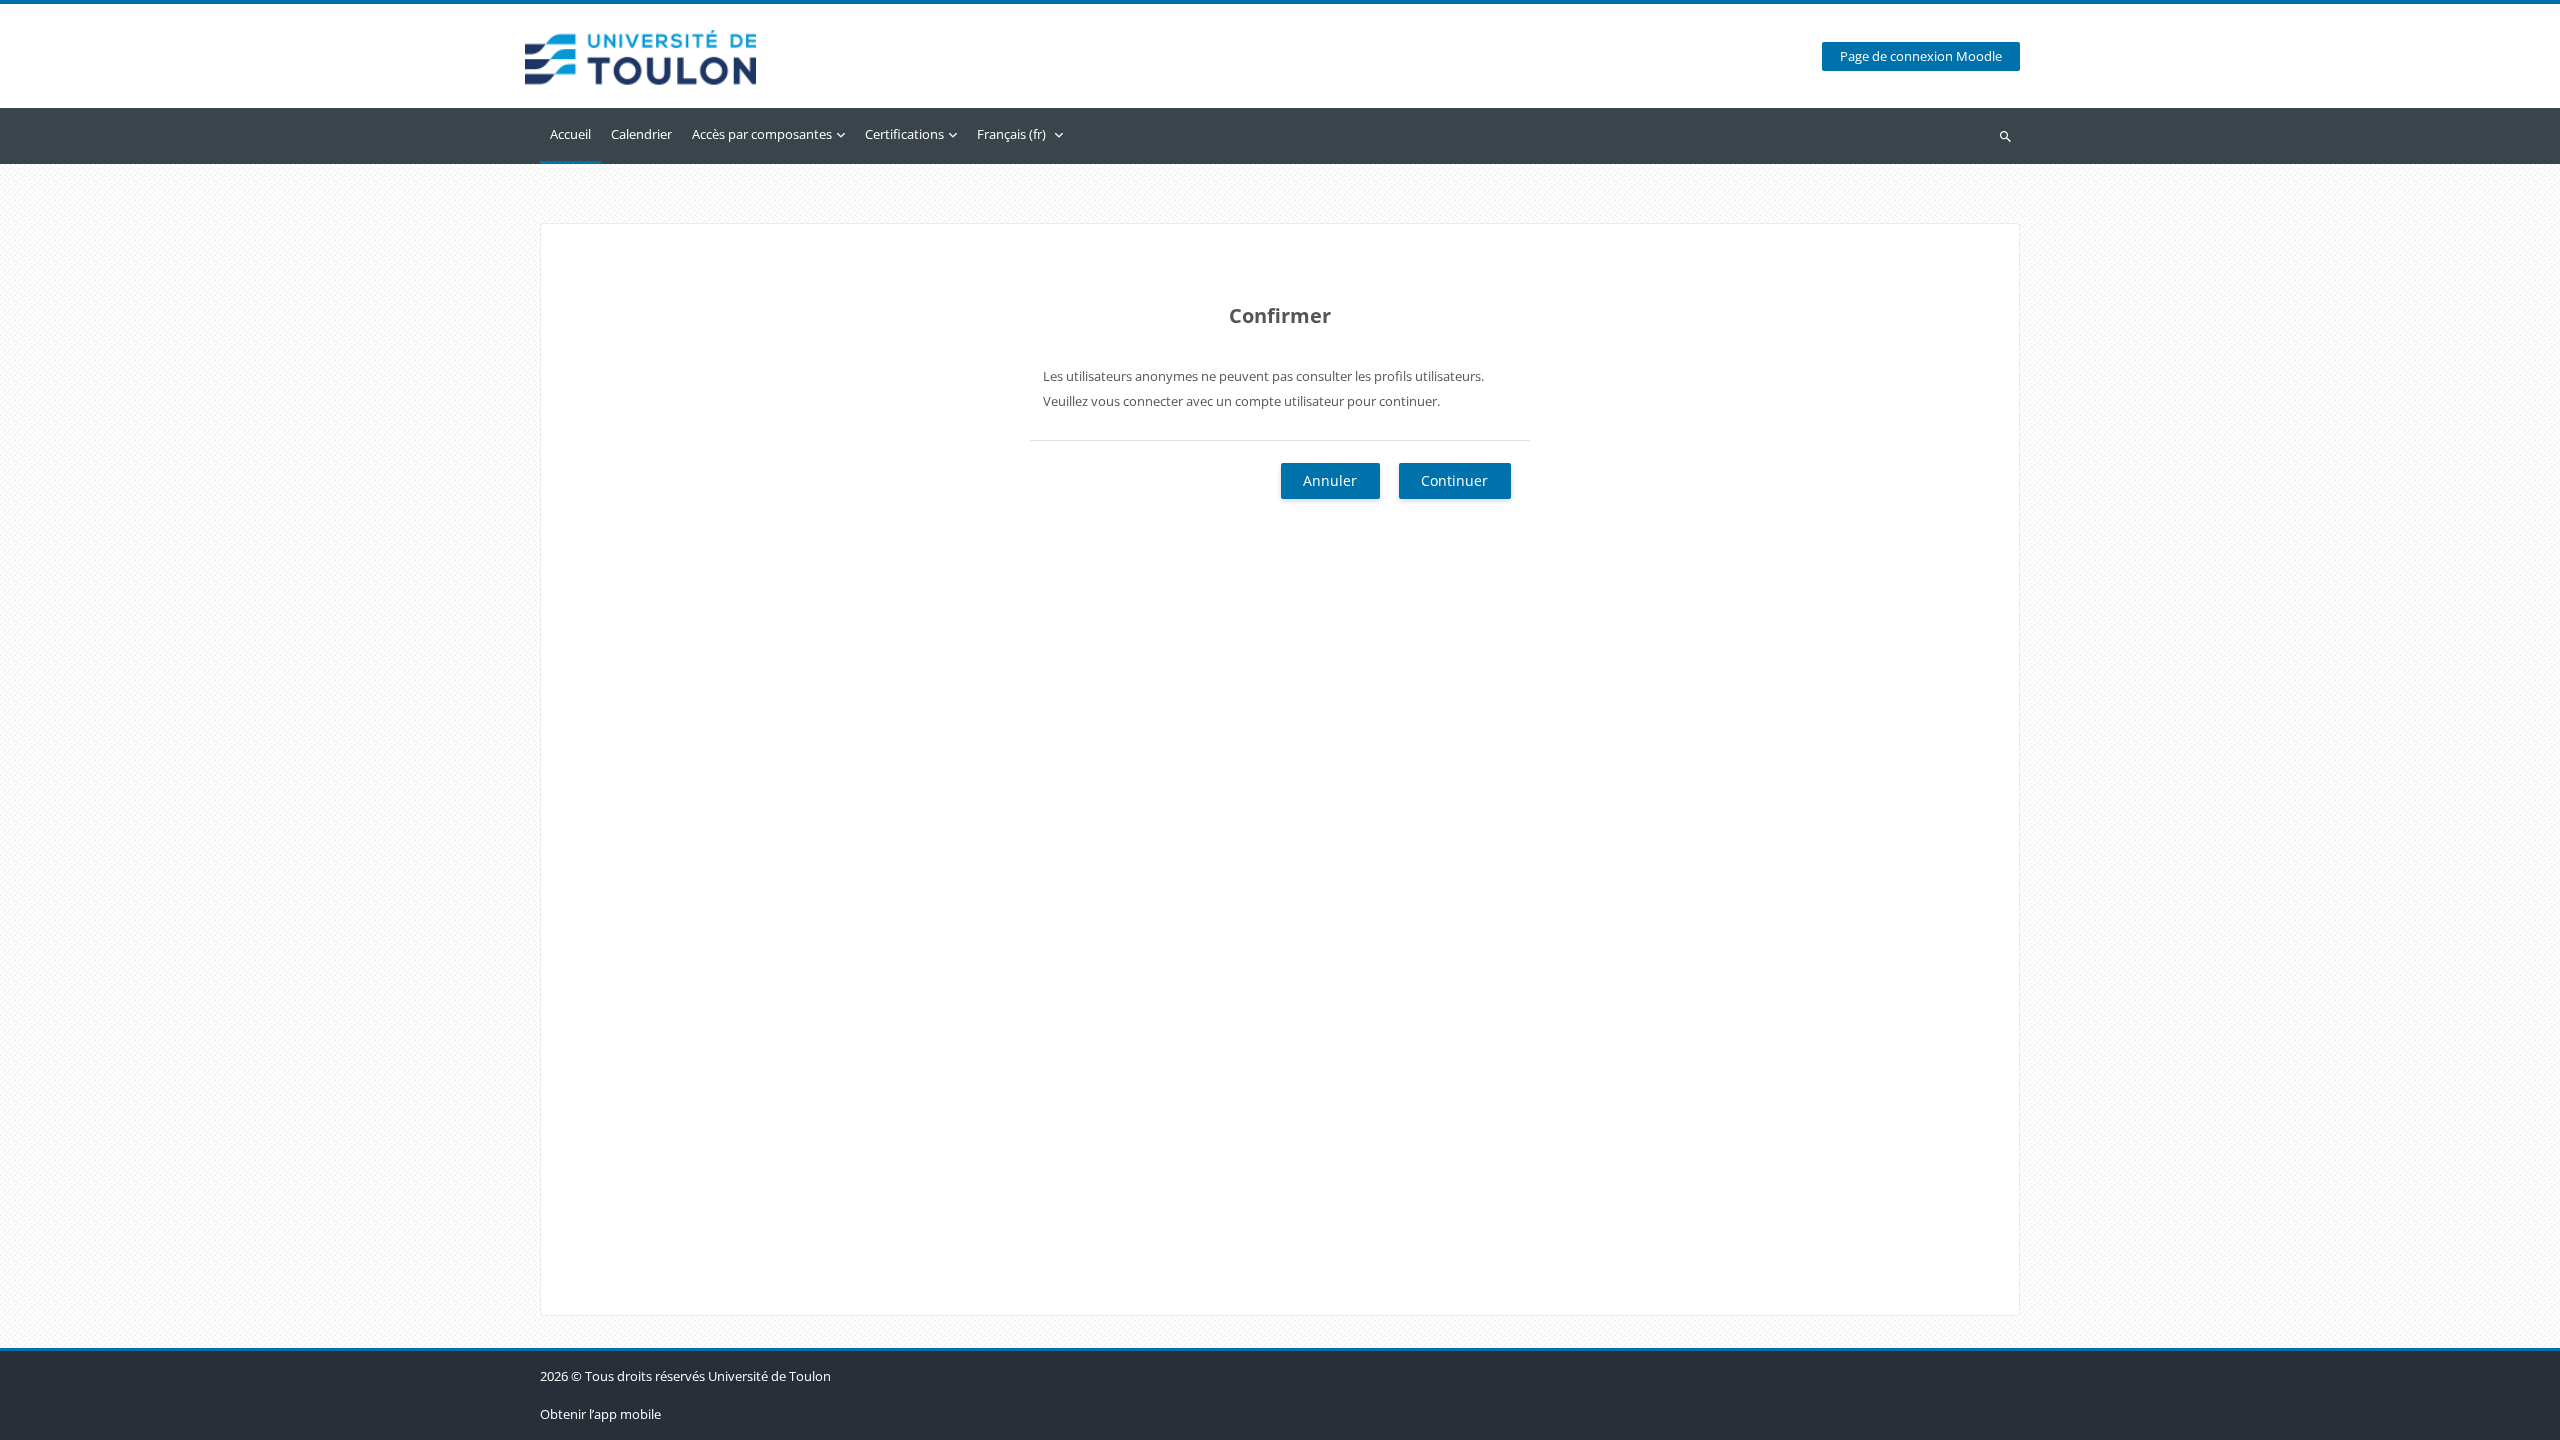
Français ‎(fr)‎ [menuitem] (1011, 134)
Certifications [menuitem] (904, 134)
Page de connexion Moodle (1921, 56)
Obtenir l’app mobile (600, 1414)
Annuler (1330, 480)
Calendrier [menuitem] (641, 134)
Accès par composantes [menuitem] (762, 134)
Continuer (1454, 480)
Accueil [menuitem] (570, 134)
